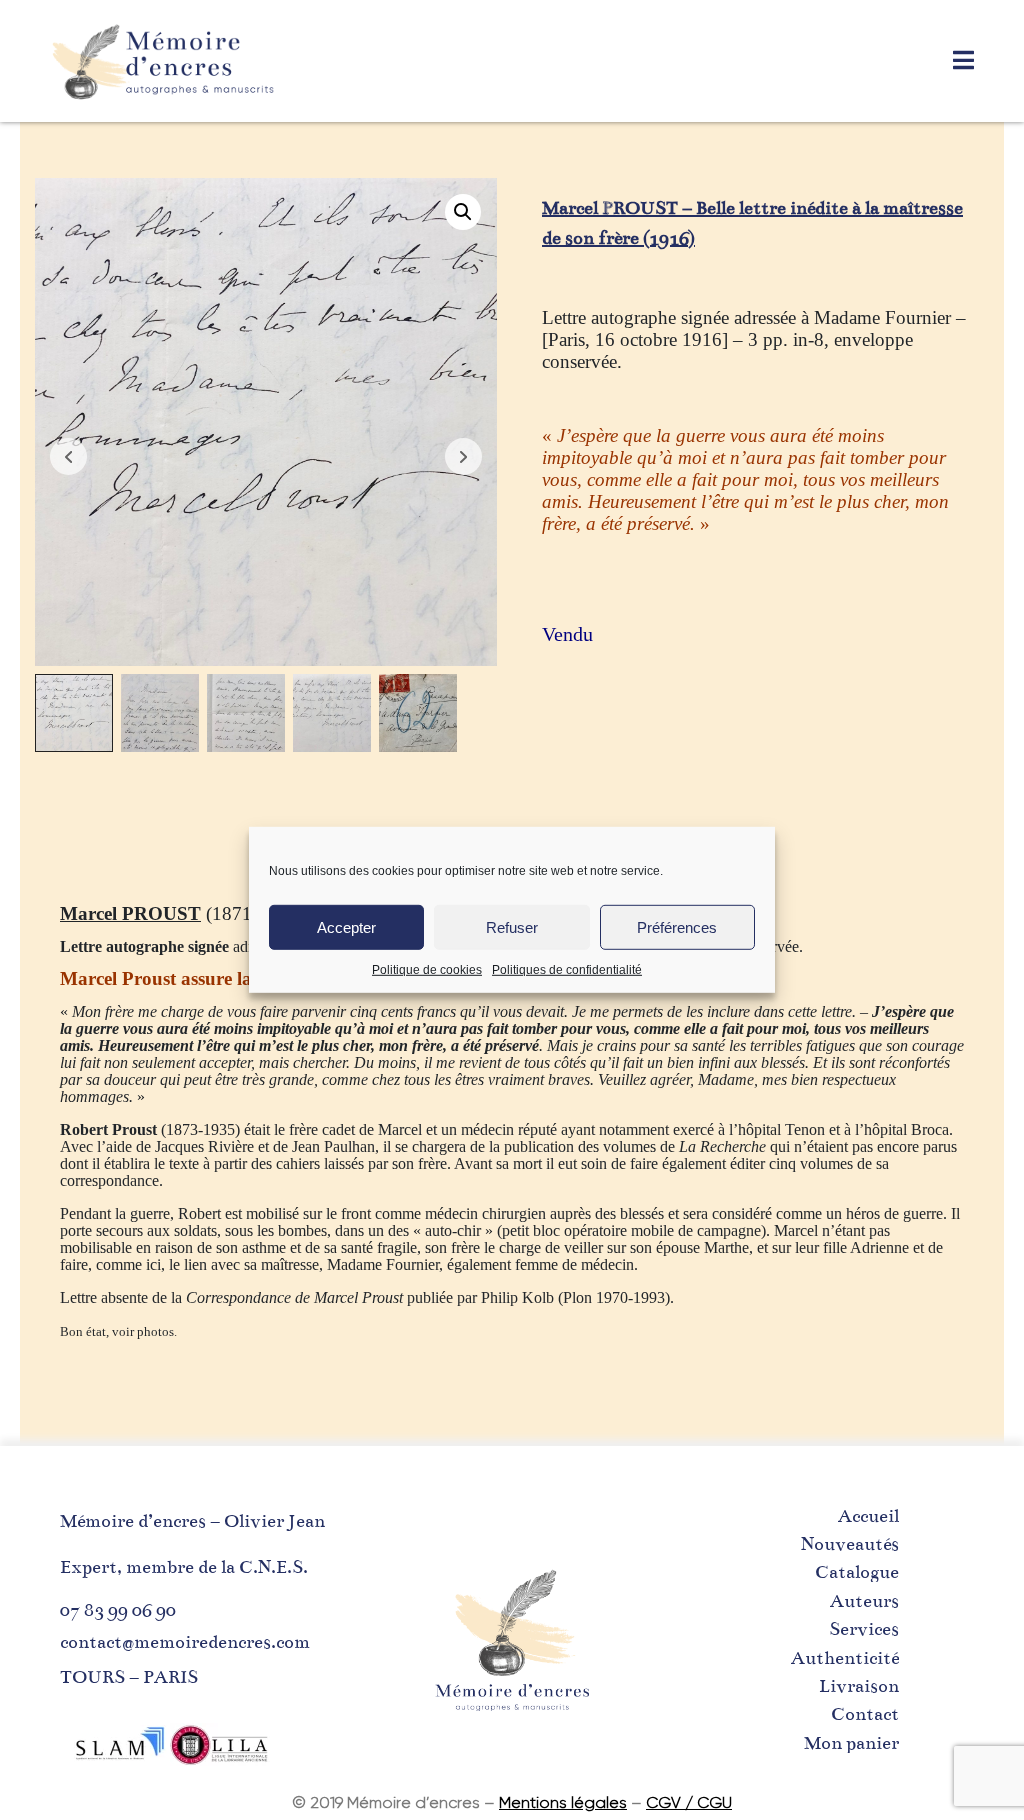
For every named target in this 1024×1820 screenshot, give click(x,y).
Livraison (859, 1686)
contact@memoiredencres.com (185, 1642)
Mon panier (851, 1743)
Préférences (677, 926)
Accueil (868, 1516)
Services (864, 1629)
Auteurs (864, 1601)
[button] (463, 212)
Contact (865, 1714)
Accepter (346, 926)
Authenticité (845, 1658)
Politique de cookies (427, 970)
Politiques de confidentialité (567, 970)
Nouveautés (850, 1544)
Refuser (512, 926)
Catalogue (857, 1572)
